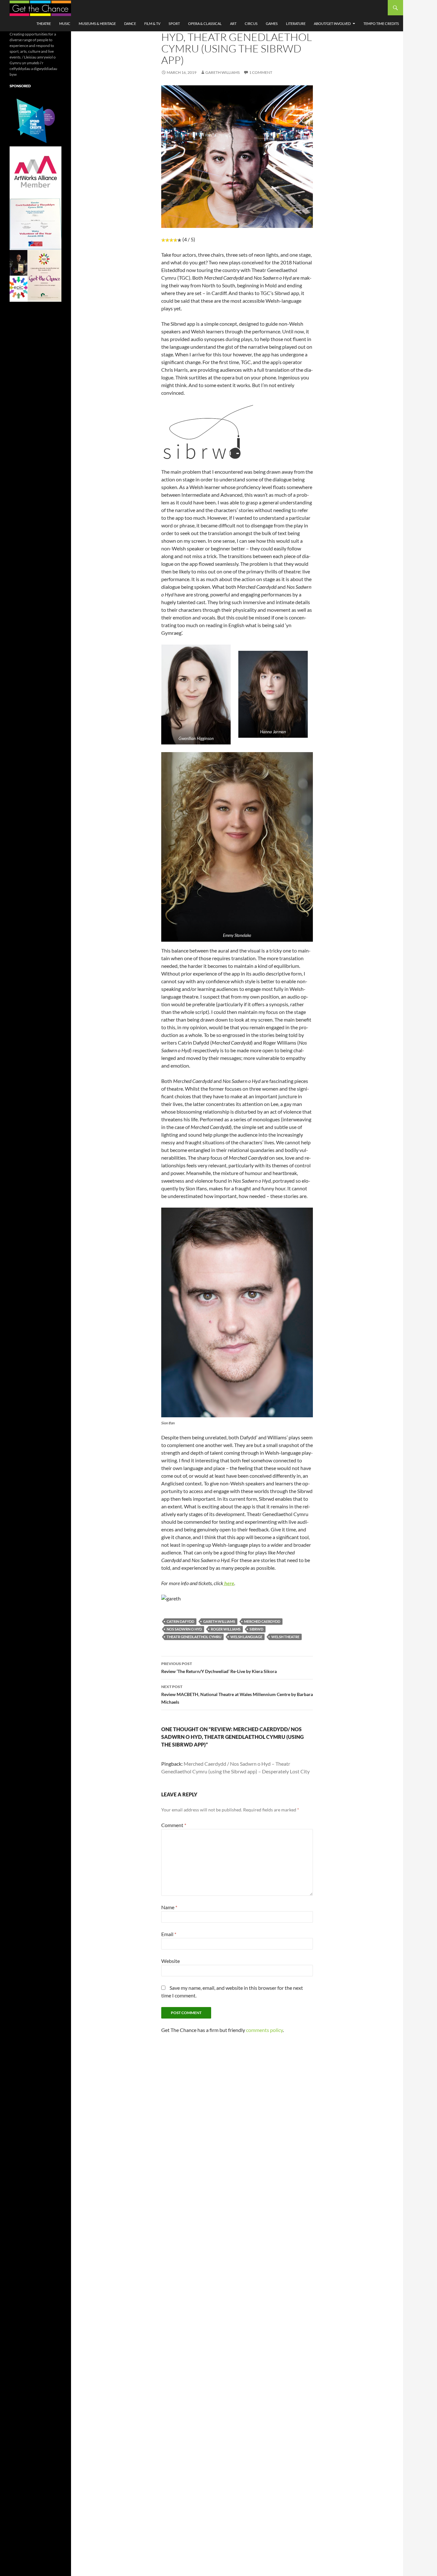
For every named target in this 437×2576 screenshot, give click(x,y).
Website (171, 1961)
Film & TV (152, 23)
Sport (174, 23)
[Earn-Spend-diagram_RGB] (36, 120)
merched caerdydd (262, 1621)
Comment (174, 1825)
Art (233, 23)
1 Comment (261, 72)
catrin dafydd (180, 1621)
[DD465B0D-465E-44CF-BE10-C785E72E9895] (36, 275)
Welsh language (246, 1637)
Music (65, 23)
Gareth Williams (222, 72)
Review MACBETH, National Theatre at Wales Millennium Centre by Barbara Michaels (237, 1694)
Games (272, 23)
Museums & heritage (97, 23)
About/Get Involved (332, 23)
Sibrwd (256, 1629)
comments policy (264, 2030)
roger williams (226, 1629)
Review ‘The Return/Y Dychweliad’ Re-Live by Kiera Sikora (219, 1668)
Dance (130, 23)
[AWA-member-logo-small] (36, 172)
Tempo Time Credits (381, 23)
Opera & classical (205, 23)
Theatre (44, 23)
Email (169, 1934)
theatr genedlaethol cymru (194, 1637)
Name (169, 1907)
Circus (251, 23)
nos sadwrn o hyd (184, 1629)
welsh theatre (285, 1637)
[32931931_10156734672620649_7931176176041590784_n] (36, 224)
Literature (296, 23)
